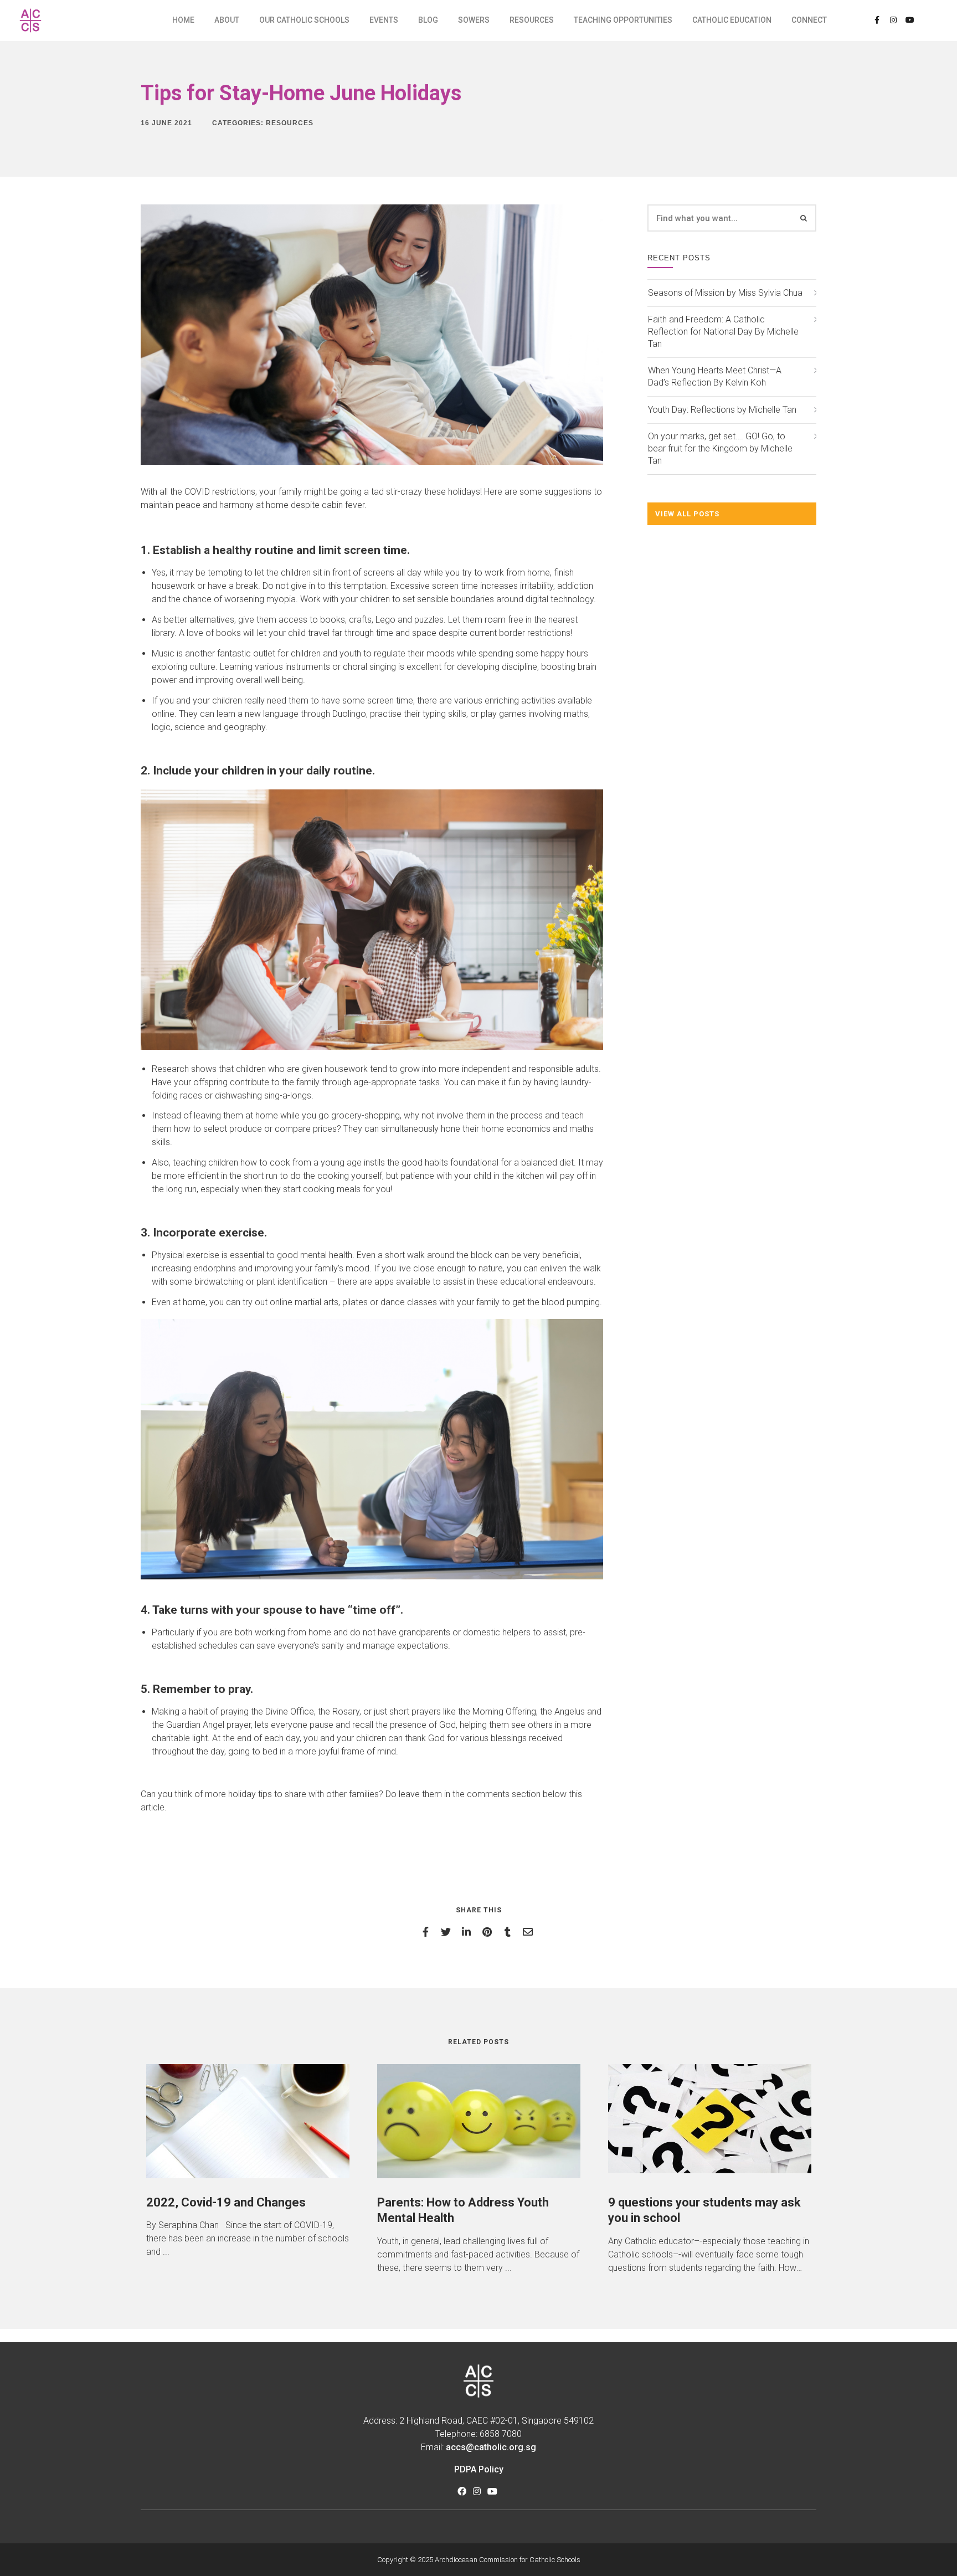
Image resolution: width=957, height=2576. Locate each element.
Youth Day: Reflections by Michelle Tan (722, 410)
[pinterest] (489, 1932)
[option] (248, 2161)
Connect (809, 20)
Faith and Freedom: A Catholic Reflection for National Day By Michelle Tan (723, 332)
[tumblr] (509, 1932)
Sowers (474, 20)
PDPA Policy (479, 2469)
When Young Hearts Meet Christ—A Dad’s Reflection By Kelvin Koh (715, 376)
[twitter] (448, 1932)
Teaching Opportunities (623, 20)
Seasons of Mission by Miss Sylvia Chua (725, 293)
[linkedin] (468, 1932)
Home (183, 20)
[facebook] (427, 1932)
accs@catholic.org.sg (491, 2447)
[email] (530, 1932)
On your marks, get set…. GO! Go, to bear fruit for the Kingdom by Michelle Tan (720, 448)
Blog (428, 20)
